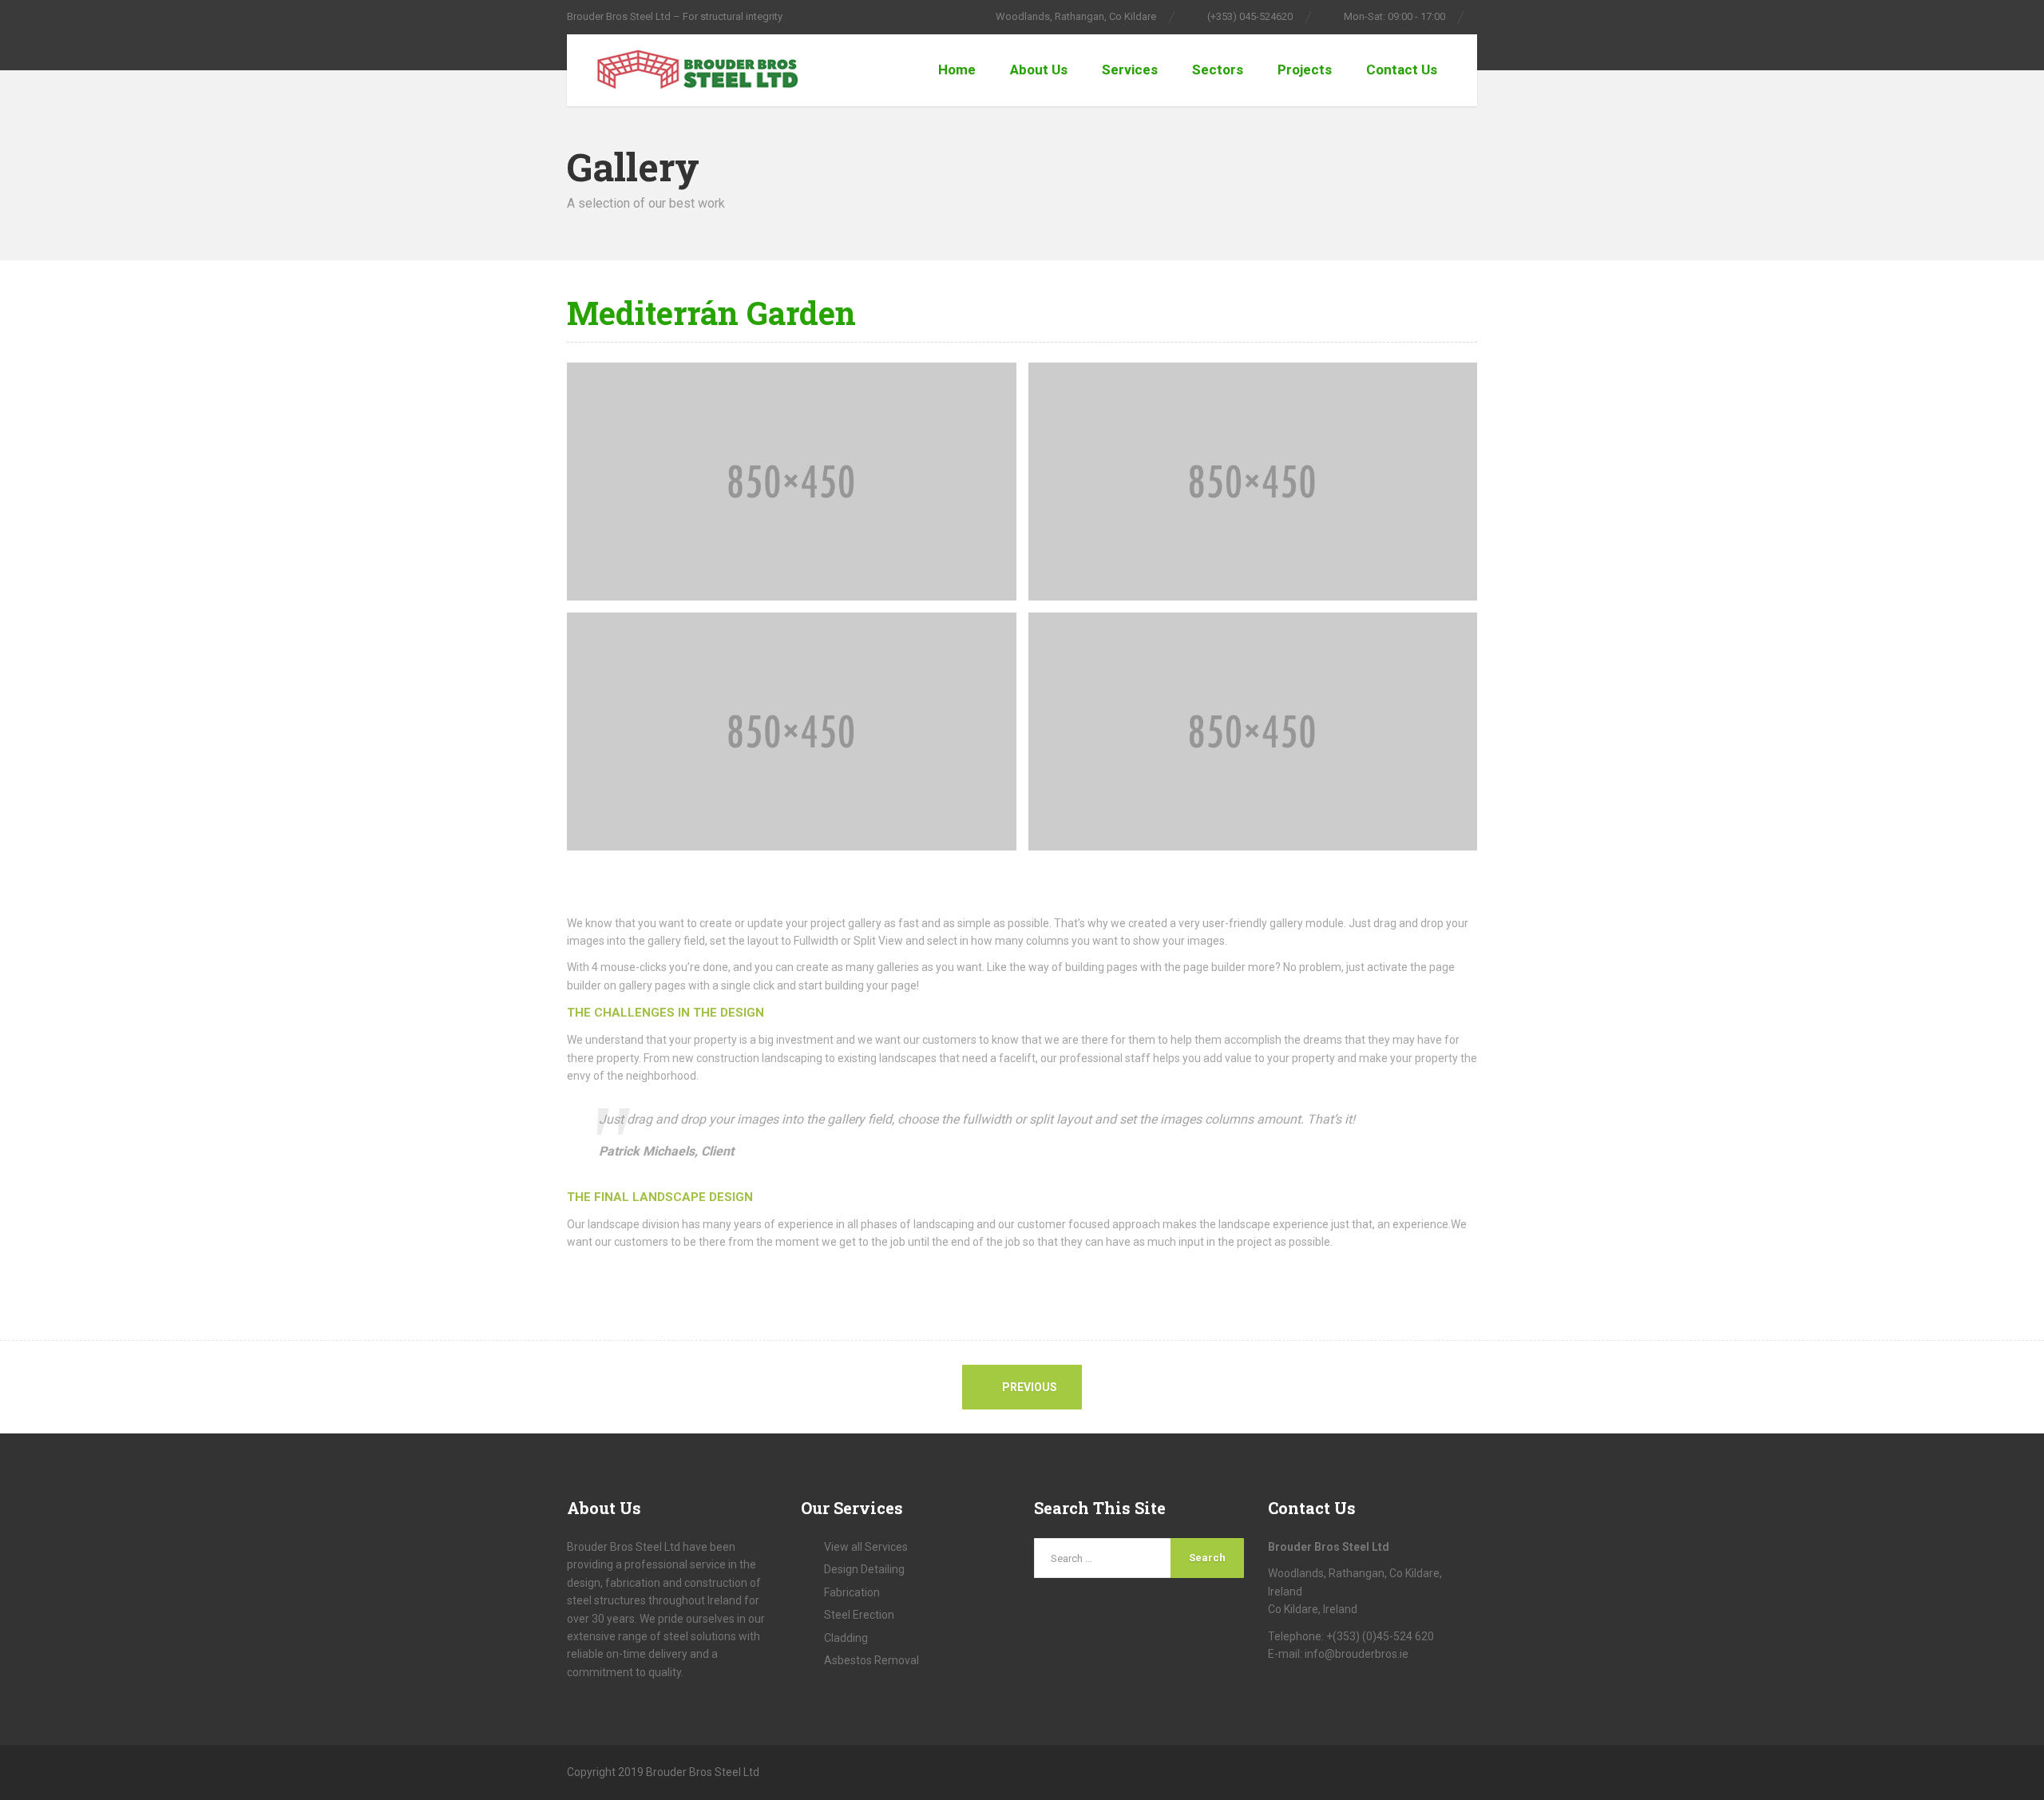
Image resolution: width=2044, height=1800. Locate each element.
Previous (1028, 1387)
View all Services (866, 1547)
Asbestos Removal (871, 1660)
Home (957, 69)
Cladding (846, 1638)
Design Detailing (864, 1569)
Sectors (1218, 69)
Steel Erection (859, 1615)
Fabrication (852, 1592)
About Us (1039, 69)
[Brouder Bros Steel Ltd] (685, 70)
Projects (1305, 69)
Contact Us (1402, 69)
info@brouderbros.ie (1357, 1654)
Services (1130, 69)
